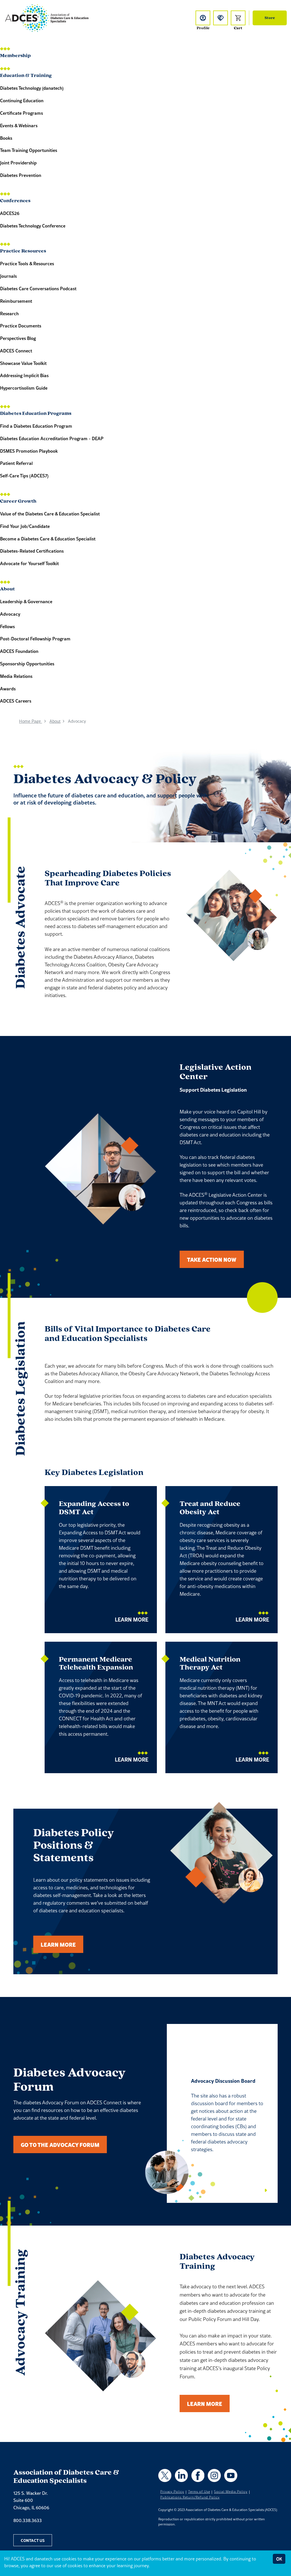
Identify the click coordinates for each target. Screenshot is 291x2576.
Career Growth (18, 502)
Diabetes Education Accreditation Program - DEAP (52, 438)
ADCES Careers (16, 701)
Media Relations (16, 676)
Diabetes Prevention (21, 175)
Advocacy (10, 614)
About (7, 589)
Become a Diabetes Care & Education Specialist (48, 539)
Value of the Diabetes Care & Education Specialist (50, 514)
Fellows (7, 626)
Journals (8, 276)
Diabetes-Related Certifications (32, 551)
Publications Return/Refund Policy (190, 2497)
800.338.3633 (28, 2520)
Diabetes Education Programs (36, 414)
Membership (15, 56)
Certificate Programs (21, 113)
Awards (8, 689)
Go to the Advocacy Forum (60, 2144)
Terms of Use (199, 2492)
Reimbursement (16, 301)
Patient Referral (16, 463)
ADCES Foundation (19, 651)
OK (279, 2559)
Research (9, 313)
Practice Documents (21, 326)
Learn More (132, 1619)
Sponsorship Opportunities (27, 664)
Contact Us (33, 2540)
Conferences (15, 201)
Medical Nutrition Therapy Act (210, 1664)
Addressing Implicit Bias (24, 375)
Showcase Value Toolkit (23, 363)
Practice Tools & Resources (27, 263)
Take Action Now (212, 1259)
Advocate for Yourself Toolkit (29, 563)
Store (270, 18)
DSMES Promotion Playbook (29, 451)
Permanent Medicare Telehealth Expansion (96, 1664)
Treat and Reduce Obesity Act (210, 1508)
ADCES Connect (16, 351)
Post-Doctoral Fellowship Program (35, 639)
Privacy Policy (172, 2492)
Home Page (31, 721)
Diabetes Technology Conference (33, 226)
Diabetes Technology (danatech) (32, 88)
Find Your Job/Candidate (25, 526)
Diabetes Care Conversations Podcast (38, 288)
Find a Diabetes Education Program (36, 426)
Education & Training (26, 76)
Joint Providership (18, 163)
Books (6, 138)
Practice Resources (23, 251)
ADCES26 (10, 213)
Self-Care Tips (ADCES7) (24, 476)
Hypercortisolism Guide (24, 388)
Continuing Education (22, 100)
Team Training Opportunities (29, 150)
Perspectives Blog (18, 338)
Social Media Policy (231, 2492)
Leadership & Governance (26, 601)
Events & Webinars (19, 125)
